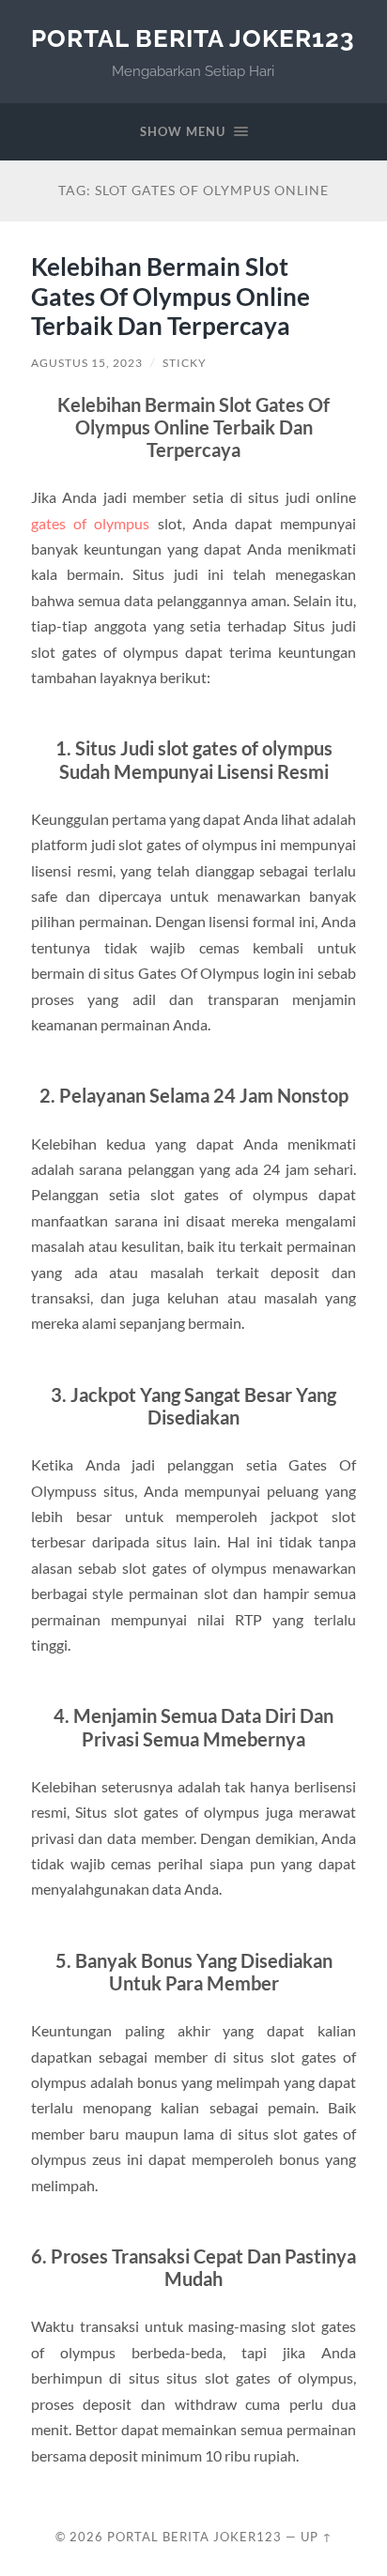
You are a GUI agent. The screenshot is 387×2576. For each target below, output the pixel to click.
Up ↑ (317, 2537)
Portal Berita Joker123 (193, 38)
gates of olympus (90, 523)
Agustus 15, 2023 (87, 363)
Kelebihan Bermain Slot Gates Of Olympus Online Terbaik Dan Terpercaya (170, 296)
